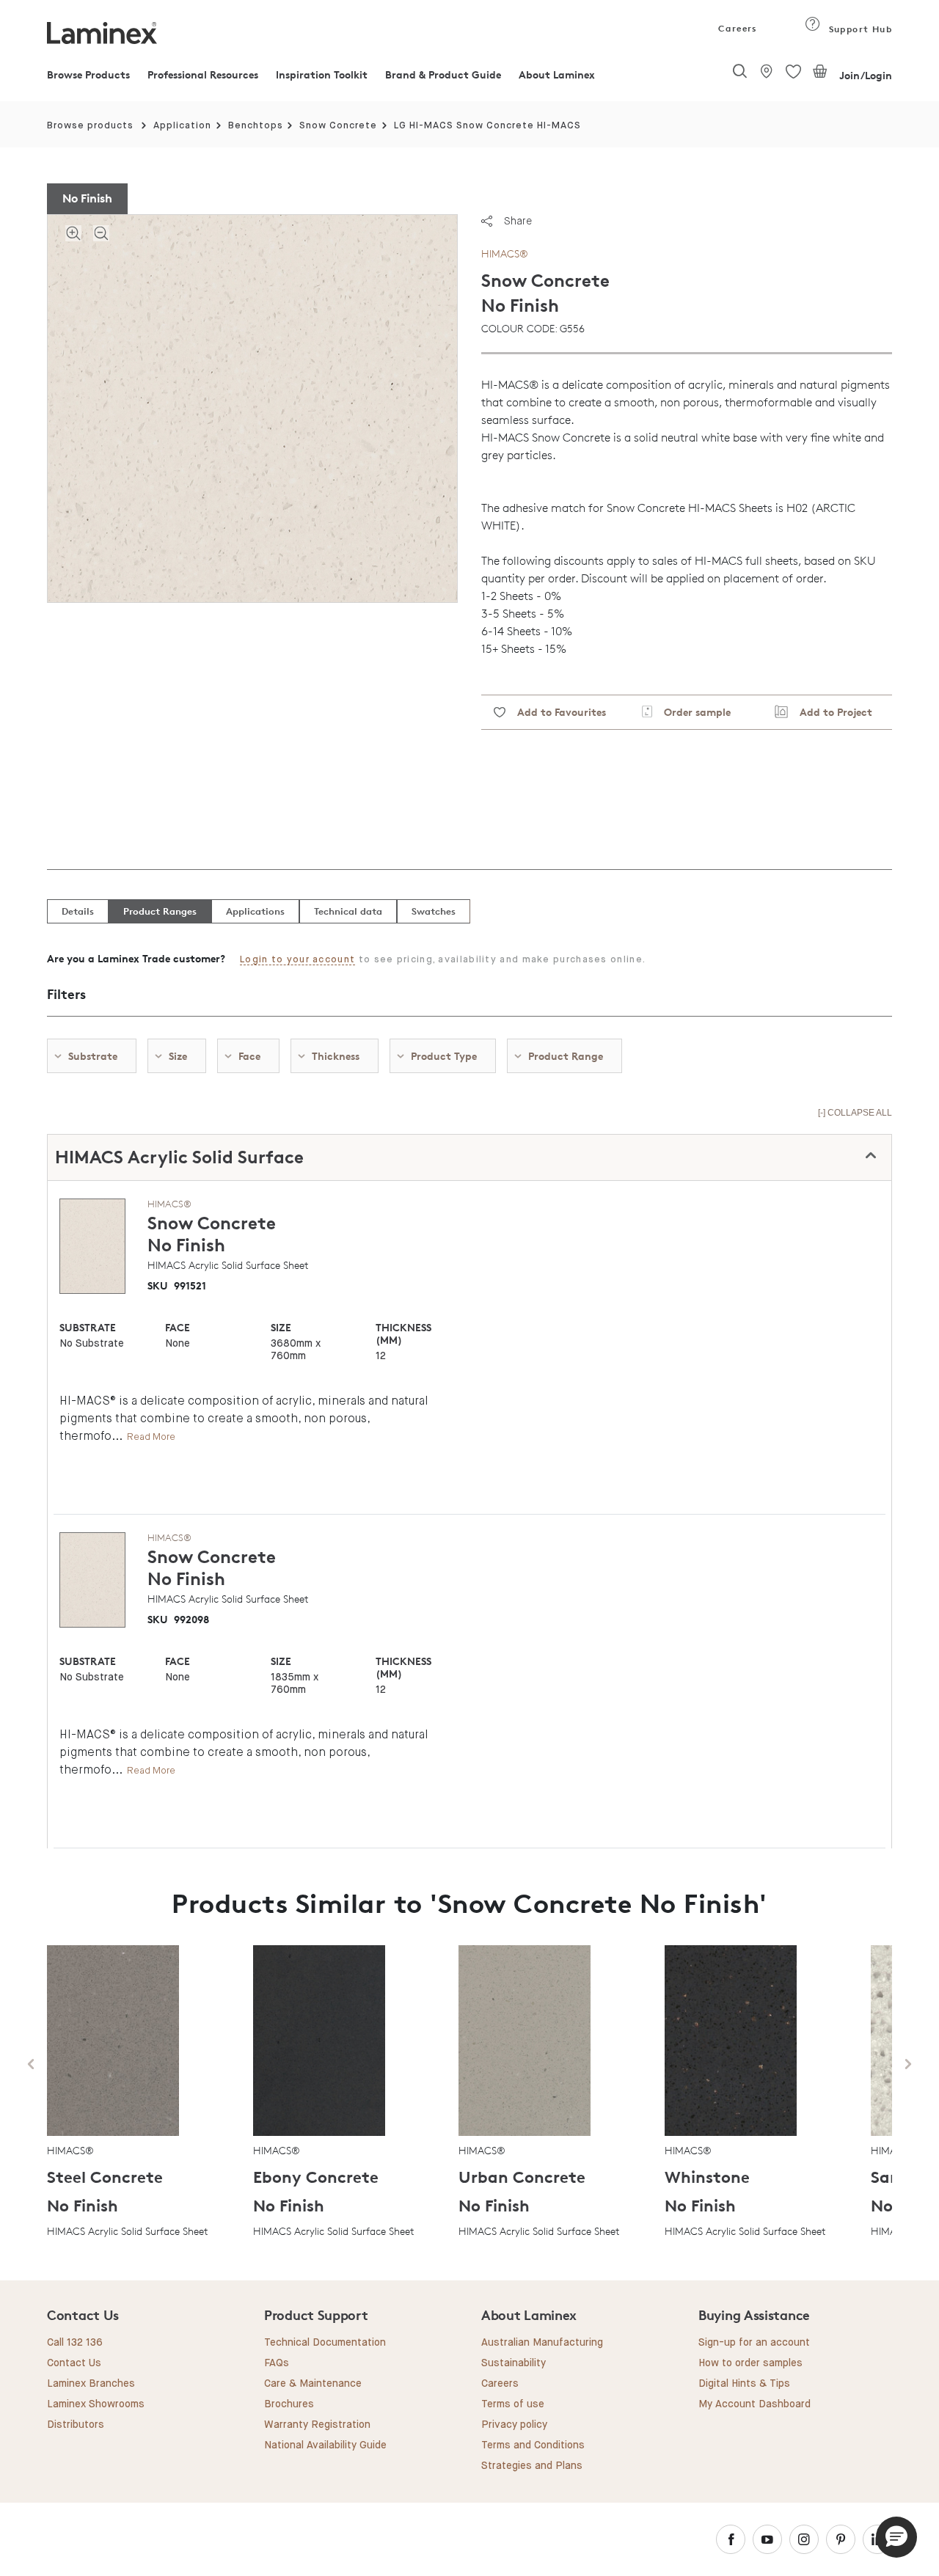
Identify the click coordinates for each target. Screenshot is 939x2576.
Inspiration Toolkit (322, 74)
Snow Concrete (338, 126)
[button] (896, 2537)
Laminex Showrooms (96, 2404)
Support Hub (859, 29)
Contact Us (74, 2363)
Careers (737, 28)
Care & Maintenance (313, 2384)
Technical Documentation (325, 2343)
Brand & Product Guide (443, 74)
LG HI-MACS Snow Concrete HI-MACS (487, 126)
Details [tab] (78, 911)
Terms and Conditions (533, 2445)
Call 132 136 (75, 2343)
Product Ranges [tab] (160, 911)
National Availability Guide (325, 2445)
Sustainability (514, 2363)
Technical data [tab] (348, 911)
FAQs (277, 2363)
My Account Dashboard (755, 2404)
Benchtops (256, 126)
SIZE (281, 1327)
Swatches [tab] (434, 911)
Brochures (289, 2404)
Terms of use (513, 2404)
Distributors (76, 2425)
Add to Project (830, 712)
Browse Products (88, 74)
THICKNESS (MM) (403, 1333)
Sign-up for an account (754, 2343)
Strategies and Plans (532, 2466)
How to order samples (750, 2363)
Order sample (691, 712)
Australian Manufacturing (542, 2343)
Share (518, 221)
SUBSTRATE (88, 1327)
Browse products (90, 126)
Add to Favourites (556, 712)
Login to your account (297, 960)
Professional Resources (203, 74)
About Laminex (557, 74)
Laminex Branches (91, 2384)
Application (182, 126)
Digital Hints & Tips (744, 2384)
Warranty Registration (317, 2425)
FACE (178, 1327)
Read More (151, 1437)
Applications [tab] (255, 911)
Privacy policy (514, 2425)
